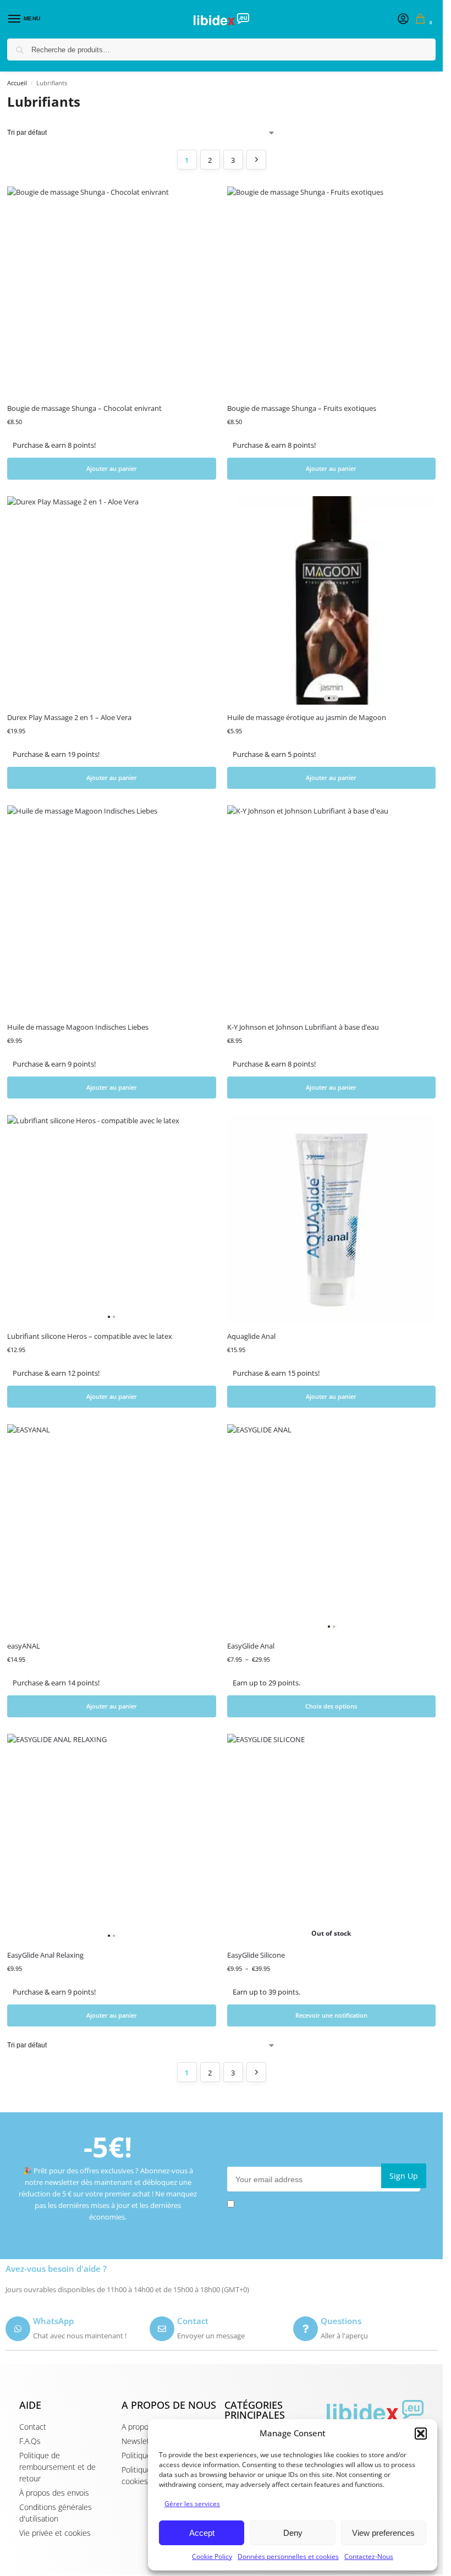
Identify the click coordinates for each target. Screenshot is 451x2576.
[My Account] (403, 19)
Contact (193, 2321)
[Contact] (162, 2329)
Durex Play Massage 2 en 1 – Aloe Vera (69, 717)
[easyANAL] (112, 1529)
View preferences (383, 2533)
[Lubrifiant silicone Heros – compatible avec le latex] (112, 1220)
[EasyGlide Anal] (332, 1529)
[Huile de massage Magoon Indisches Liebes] (112, 910)
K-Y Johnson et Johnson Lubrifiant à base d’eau (303, 1027)
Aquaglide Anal (251, 1336)
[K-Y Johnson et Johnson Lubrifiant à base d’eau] (332, 910)
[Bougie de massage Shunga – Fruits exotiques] (332, 291)
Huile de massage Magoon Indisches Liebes (78, 1027)
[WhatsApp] (18, 2329)
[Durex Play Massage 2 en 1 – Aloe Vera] (112, 601)
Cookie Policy (212, 2556)
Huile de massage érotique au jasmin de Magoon (307, 717)
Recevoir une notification (331, 2015)
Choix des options (331, 1706)
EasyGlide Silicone (256, 1955)
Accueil (17, 83)
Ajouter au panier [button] (112, 468)
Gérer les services (192, 2504)
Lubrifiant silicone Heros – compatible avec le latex (90, 1336)
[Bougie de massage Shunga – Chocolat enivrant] (112, 291)
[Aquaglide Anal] (332, 1220)
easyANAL (24, 1646)
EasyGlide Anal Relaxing (45, 1955)
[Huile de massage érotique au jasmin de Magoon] (332, 601)
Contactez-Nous (369, 2556)
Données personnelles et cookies (288, 2556)
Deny (293, 2533)
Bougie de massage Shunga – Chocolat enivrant (84, 408)
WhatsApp (53, 2321)
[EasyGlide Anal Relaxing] (112, 1838)
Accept (202, 2533)
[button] (421, 2434)
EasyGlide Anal (251, 1646)
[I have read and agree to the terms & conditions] (327, 2204)
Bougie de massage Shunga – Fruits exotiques (302, 408)
